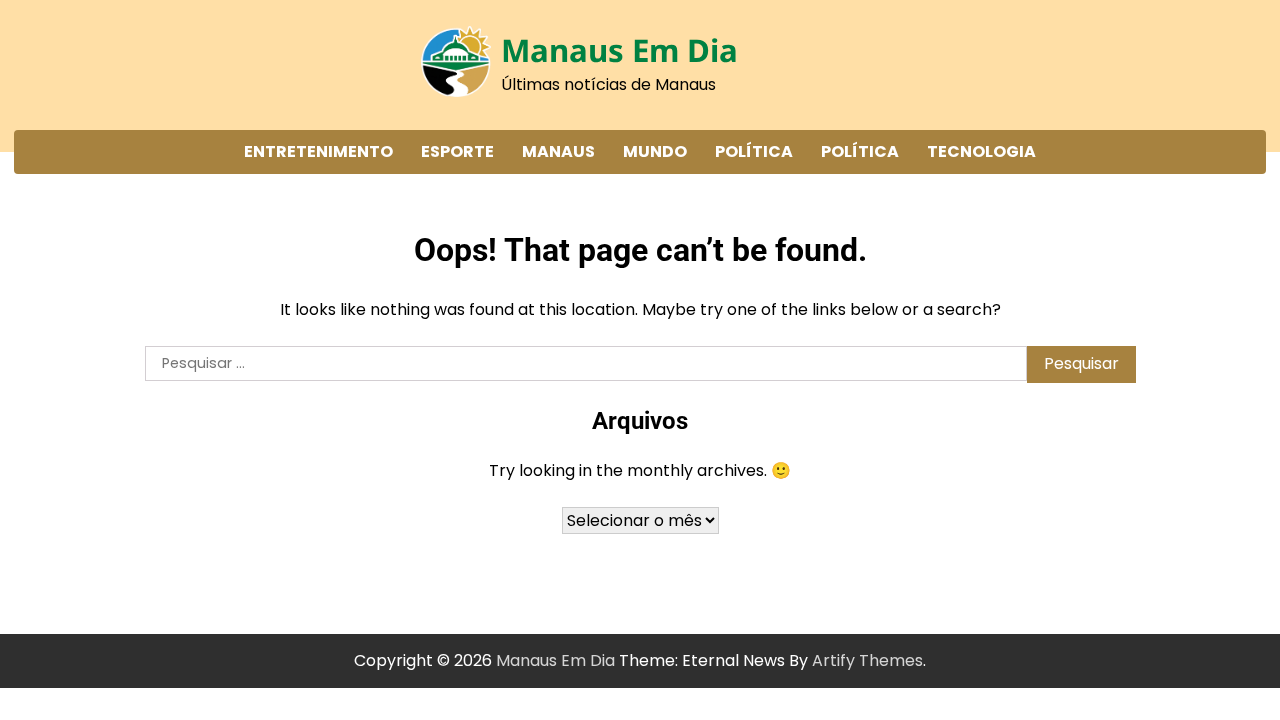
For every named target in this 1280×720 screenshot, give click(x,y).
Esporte (457, 151)
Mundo (655, 151)
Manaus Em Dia (619, 50)
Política (754, 151)
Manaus (558, 151)
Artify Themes (867, 660)
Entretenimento (318, 151)
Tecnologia (981, 151)
